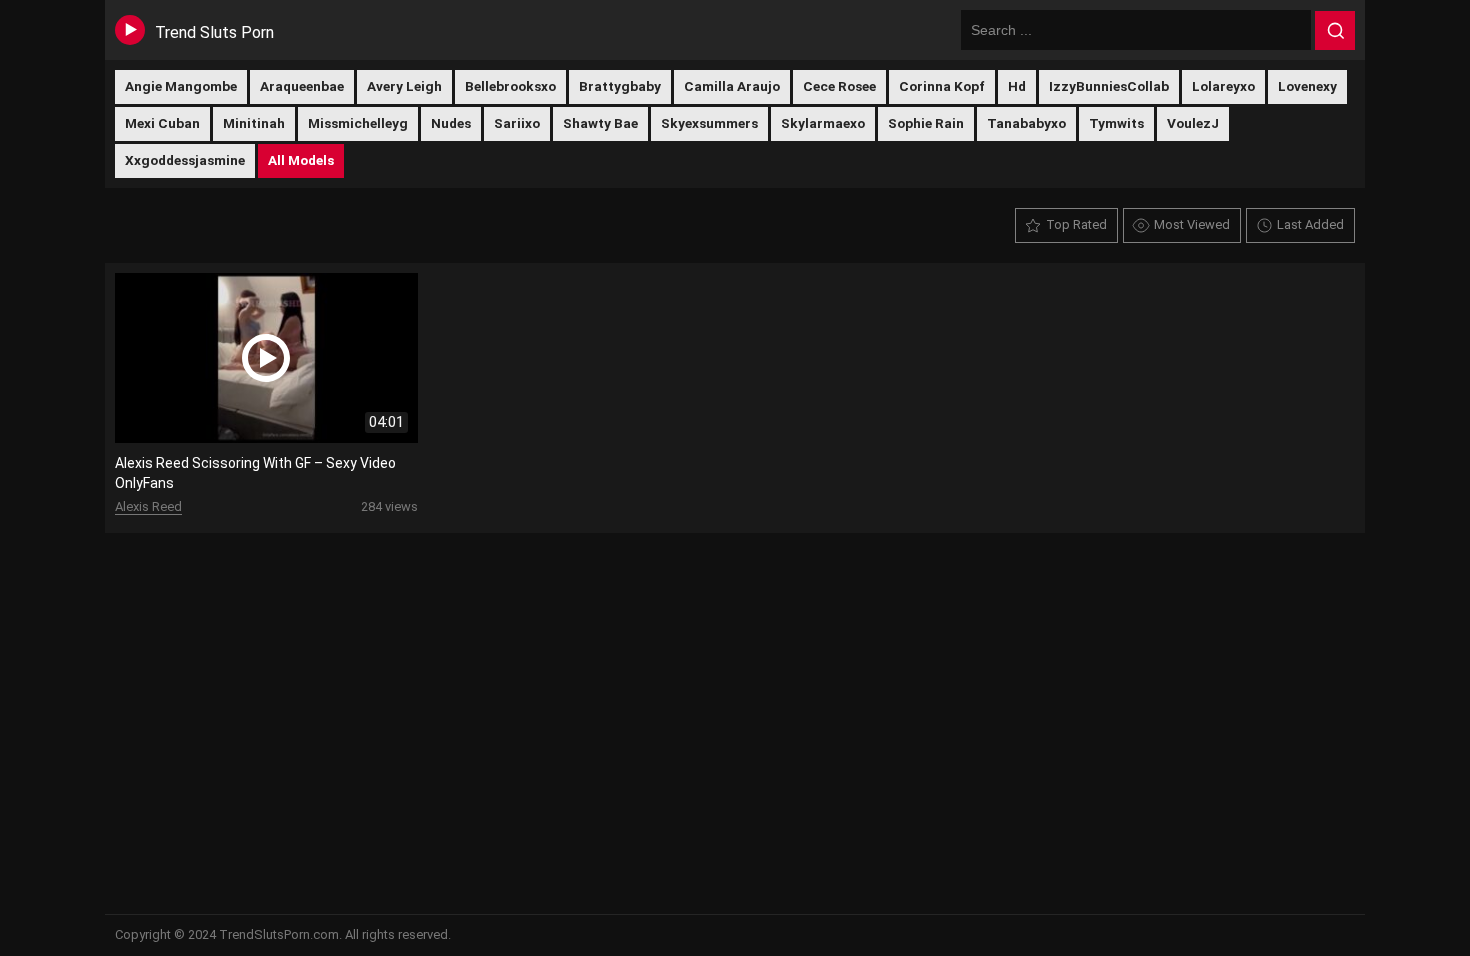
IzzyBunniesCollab (1109, 86)
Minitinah (254, 123)
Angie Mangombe (181, 86)
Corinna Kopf (942, 86)
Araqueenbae (302, 86)
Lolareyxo (1223, 86)
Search (1335, 31)
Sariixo (517, 123)
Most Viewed (1192, 224)
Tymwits (1116, 123)
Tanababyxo (1026, 123)
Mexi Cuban (162, 123)
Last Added (1310, 224)
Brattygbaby (620, 86)
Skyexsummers (709, 123)
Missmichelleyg (358, 123)
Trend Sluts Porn (214, 32)
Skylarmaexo (823, 123)
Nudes (451, 123)
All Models (301, 160)
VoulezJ (1193, 123)
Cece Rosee (839, 86)
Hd (1017, 86)
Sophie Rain (926, 123)
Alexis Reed (148, 506)
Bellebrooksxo (510, 86)
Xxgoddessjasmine (185, 160)
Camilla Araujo (732, 86)
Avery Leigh (404, 86)
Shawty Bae (600, 123)
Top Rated (1076, 224)
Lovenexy (1307, 86)
